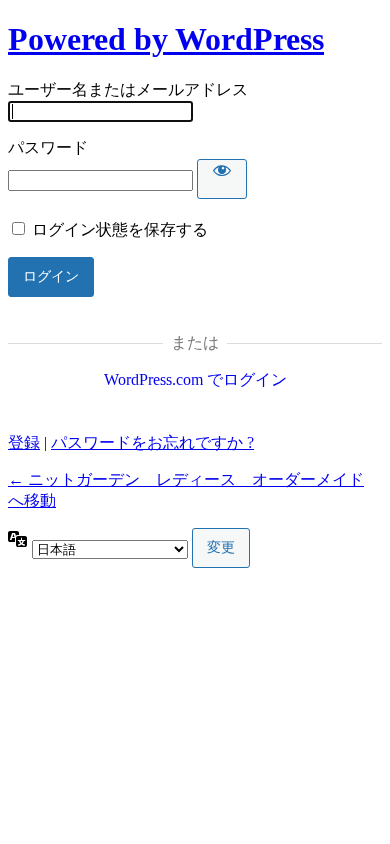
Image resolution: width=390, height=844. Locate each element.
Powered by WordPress (166, 39)
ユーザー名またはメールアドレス (128, 89)
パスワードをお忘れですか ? (152, 442)
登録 (24, 442)
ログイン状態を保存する (120, 229)
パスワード (48, 147)
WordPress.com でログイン (195, 379)
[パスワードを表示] (222, 179)
